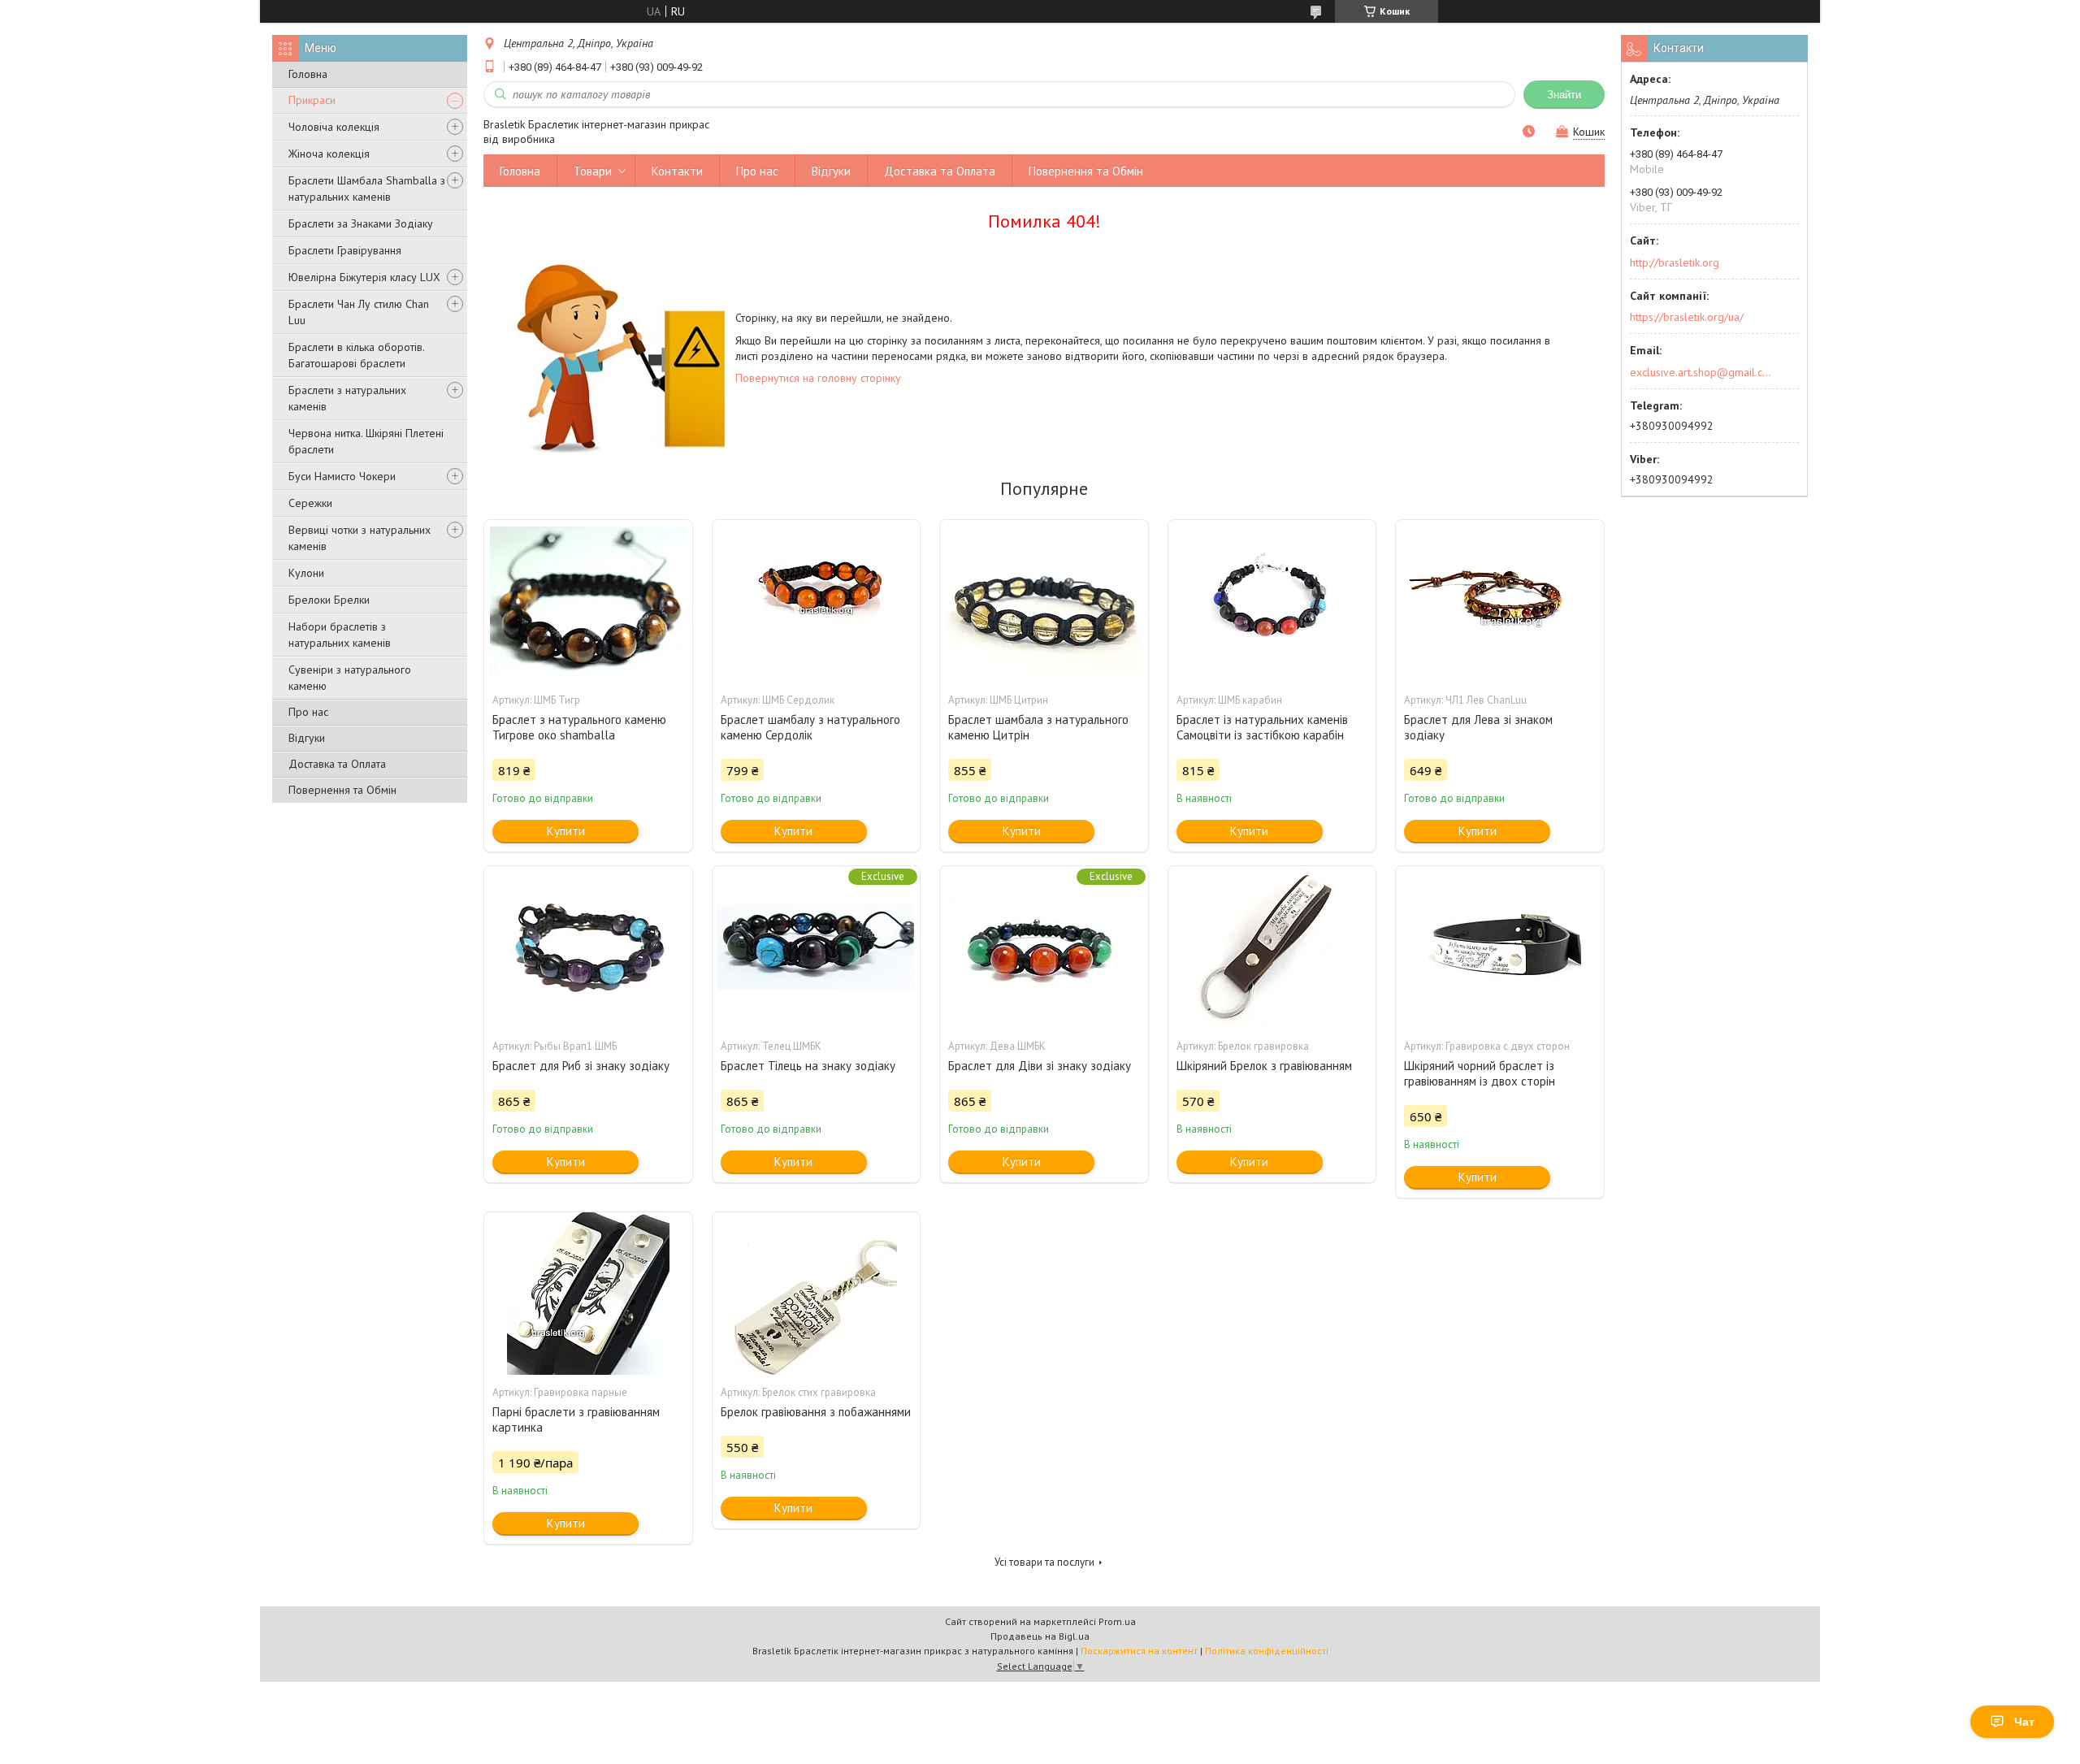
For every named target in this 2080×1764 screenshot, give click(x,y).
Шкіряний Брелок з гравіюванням (1264, 1066)
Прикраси (312, 100)
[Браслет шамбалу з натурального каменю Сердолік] (817, 601)
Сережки (310, 503)
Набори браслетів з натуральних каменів (340, 635)
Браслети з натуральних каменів (347, 398)
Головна (308, 74)
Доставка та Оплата (337, 764)
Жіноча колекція (329, 154)
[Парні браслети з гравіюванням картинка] (588, 1294)
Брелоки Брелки (329, 600)
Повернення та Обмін (342, 790)
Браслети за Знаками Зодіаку (361, 223)
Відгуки (307, 738)
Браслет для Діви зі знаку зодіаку (1040, 1066)
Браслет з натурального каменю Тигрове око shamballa (579, 727)
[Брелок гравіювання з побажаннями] (817, 1294)
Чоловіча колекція (334, 127)
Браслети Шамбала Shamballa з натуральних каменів (367, 189)
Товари (593, 171)
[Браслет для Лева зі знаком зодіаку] (1500, 601)
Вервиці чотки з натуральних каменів (360, 538)
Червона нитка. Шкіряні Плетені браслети (366, 441)
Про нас (308, 712)
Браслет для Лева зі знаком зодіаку (1478, 727)
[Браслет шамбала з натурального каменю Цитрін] (1044, 601)
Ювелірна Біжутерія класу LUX (364, 277)
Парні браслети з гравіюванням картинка (576, 1419)
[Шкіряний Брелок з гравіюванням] (1272, 947)
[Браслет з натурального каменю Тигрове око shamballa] (588, 601)
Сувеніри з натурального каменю (350, 678)
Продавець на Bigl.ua (1040, 1636)
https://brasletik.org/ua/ (1687, 317)
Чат (2024, 1722)
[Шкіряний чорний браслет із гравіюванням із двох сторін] (1500, 947)
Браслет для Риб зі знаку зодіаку (581, 1066)
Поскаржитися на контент (1139, 1651)
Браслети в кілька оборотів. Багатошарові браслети (356, 355)
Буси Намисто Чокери (342, 476)
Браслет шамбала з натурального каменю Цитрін (1038, 727)
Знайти (1564, 95)
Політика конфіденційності (1267, 1651)
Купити (566, 831)
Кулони (306, 573)
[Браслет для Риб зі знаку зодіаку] (588, 947)
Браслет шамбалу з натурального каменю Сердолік (810, 727)
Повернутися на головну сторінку (818, 378)
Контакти (677, 171)
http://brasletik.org (1675, 262)
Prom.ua (1117, 1621)
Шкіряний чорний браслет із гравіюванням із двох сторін (1480, 1073)
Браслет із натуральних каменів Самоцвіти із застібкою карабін (1262, 727)
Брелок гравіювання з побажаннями (816, 1412)
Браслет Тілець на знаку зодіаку (808, 1066)
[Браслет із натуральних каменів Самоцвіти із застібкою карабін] (1272, 601)
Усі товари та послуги (1044, 1562)
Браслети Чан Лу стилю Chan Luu (359, 312)
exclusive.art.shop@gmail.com (1701, 372)
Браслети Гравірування (345, 250)
